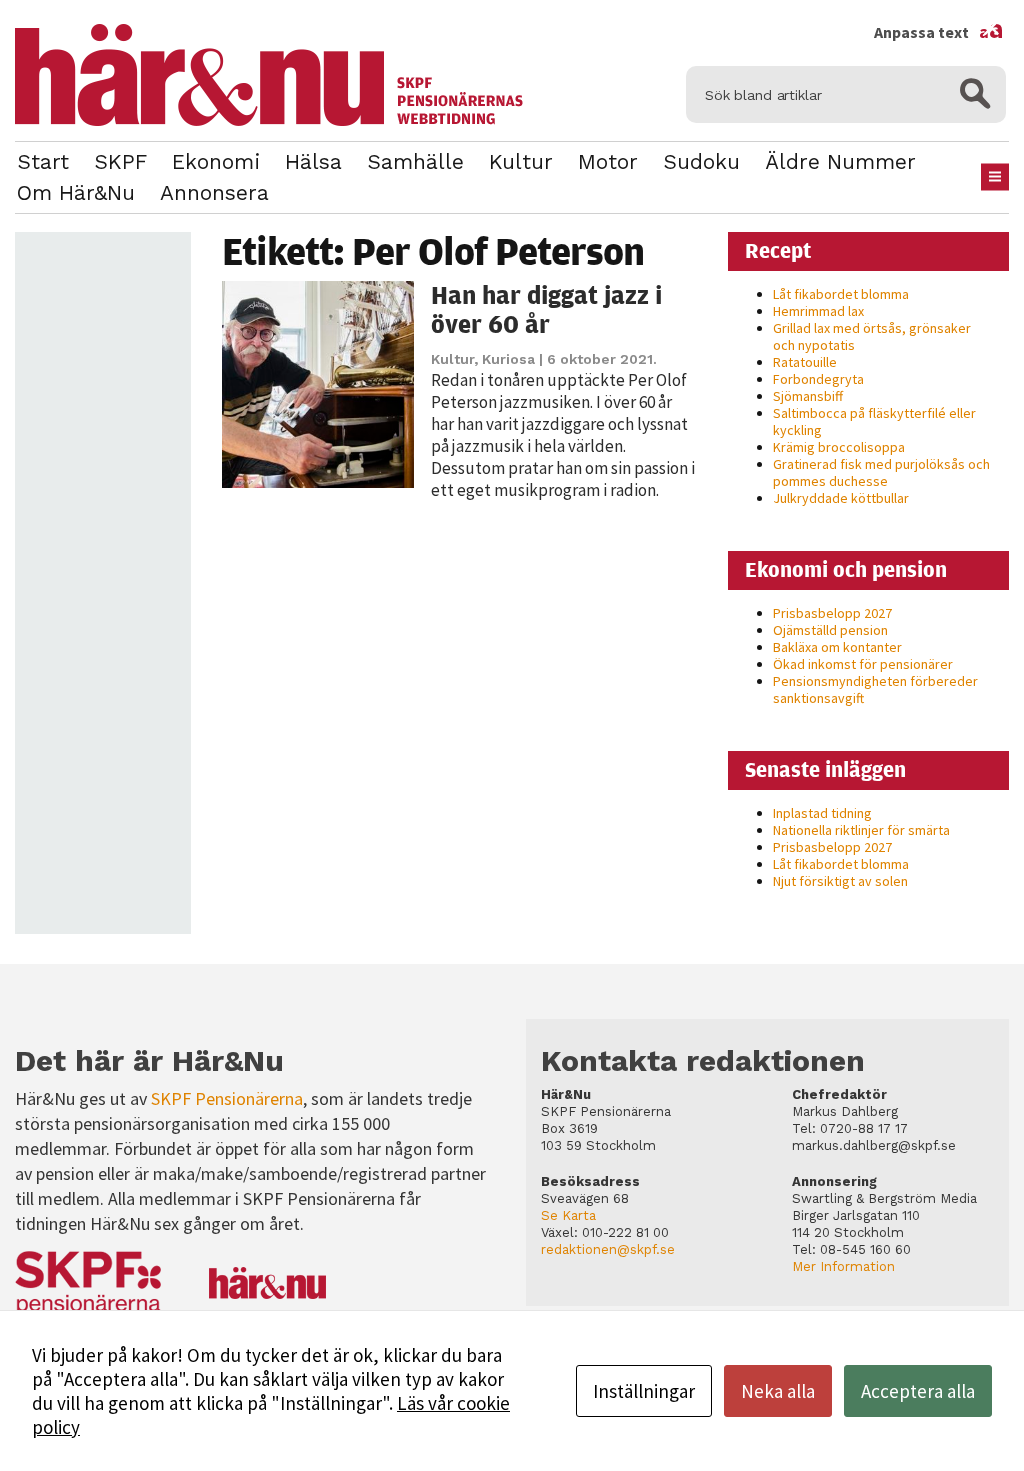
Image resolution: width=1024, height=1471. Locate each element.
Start (43, 161)
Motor (608, 161)
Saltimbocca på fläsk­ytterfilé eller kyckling (874, 421)
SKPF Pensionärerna (227, 1098)
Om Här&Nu (76, 192)
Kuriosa (508, 359)
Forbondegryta (818, 379)
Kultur (521, 161)
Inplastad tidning (822, 813)
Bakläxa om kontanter (837, 647)
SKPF (120, 161)
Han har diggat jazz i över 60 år (546, 309)
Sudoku (701, 161)
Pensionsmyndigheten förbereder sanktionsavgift (875, 689)
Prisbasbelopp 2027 (832, 613)
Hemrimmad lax (818, 311)
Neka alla (778, 1391)
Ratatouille (805, 362)
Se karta (568, 1215)
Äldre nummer (840, 161)
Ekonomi (216, 161)
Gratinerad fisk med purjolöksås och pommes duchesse (881, 472)
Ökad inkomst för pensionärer (863, 664)
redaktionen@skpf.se (608, 1249)
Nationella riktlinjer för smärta (861, 830)
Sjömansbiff (808, 396)
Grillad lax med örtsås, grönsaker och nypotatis (872, 336)
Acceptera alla (918, 1391)
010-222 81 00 (625, 1232)
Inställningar (644, 1391)
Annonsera (214, 192)
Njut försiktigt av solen (840, 881)
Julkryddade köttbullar (841, 498)
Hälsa (313, 161)
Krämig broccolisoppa (839, 447)
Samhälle (415, 161)
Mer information (843, 1266)
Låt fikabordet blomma (841, 294)
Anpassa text (939, 32)
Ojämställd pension (830, 630)
